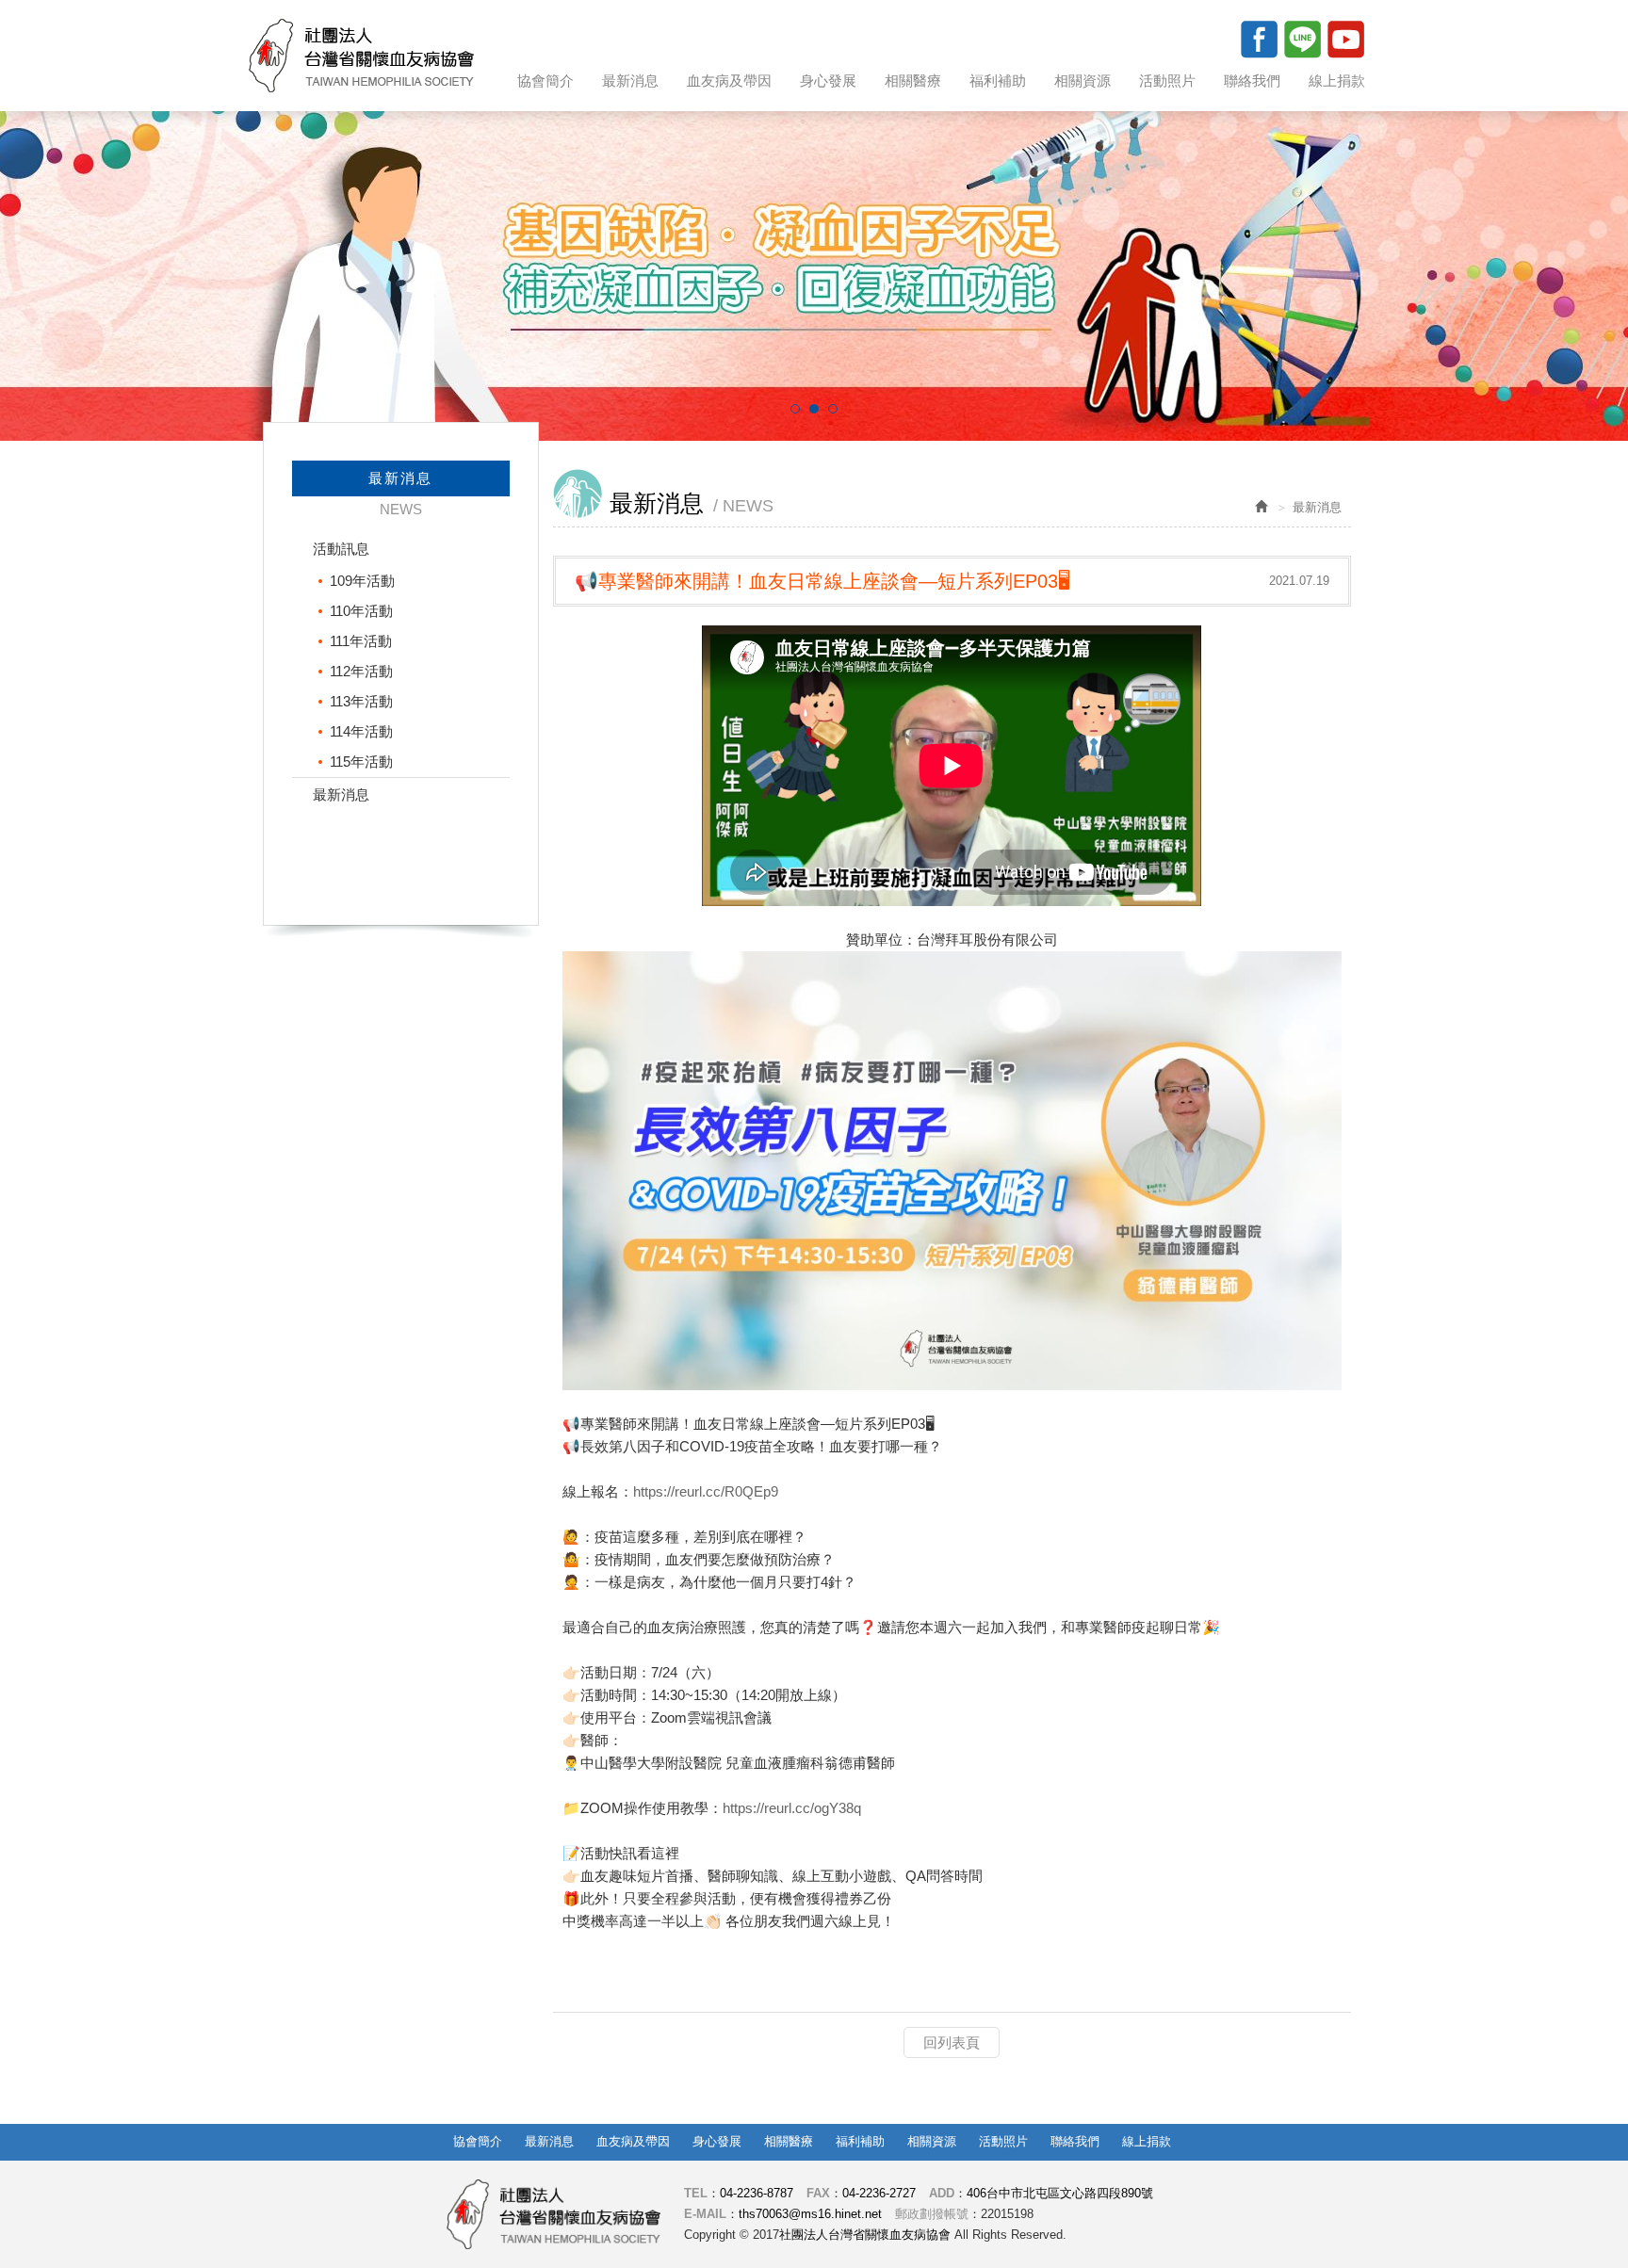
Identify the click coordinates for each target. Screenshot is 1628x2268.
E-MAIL (705, 2214)
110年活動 (361, 611)
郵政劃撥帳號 (932, 2214)
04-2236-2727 (879, 2193)
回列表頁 (952, 2042)
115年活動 (361, 761)
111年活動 (361, 641)
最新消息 (341, 794)
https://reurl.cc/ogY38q (792, 1808)
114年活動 (361, 731)
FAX (818, 2193)
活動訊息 (341, 549)
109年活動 (362, 581)
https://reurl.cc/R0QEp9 (706, 1491)
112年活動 (361, 671)
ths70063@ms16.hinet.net (810, 2214)
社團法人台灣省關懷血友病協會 (361, 56)
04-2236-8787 (757, 2193)
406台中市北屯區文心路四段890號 (1060, 2193)
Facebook (1259, 39)
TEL (696, 2193)
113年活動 (361, 701)
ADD (942, 2193)
